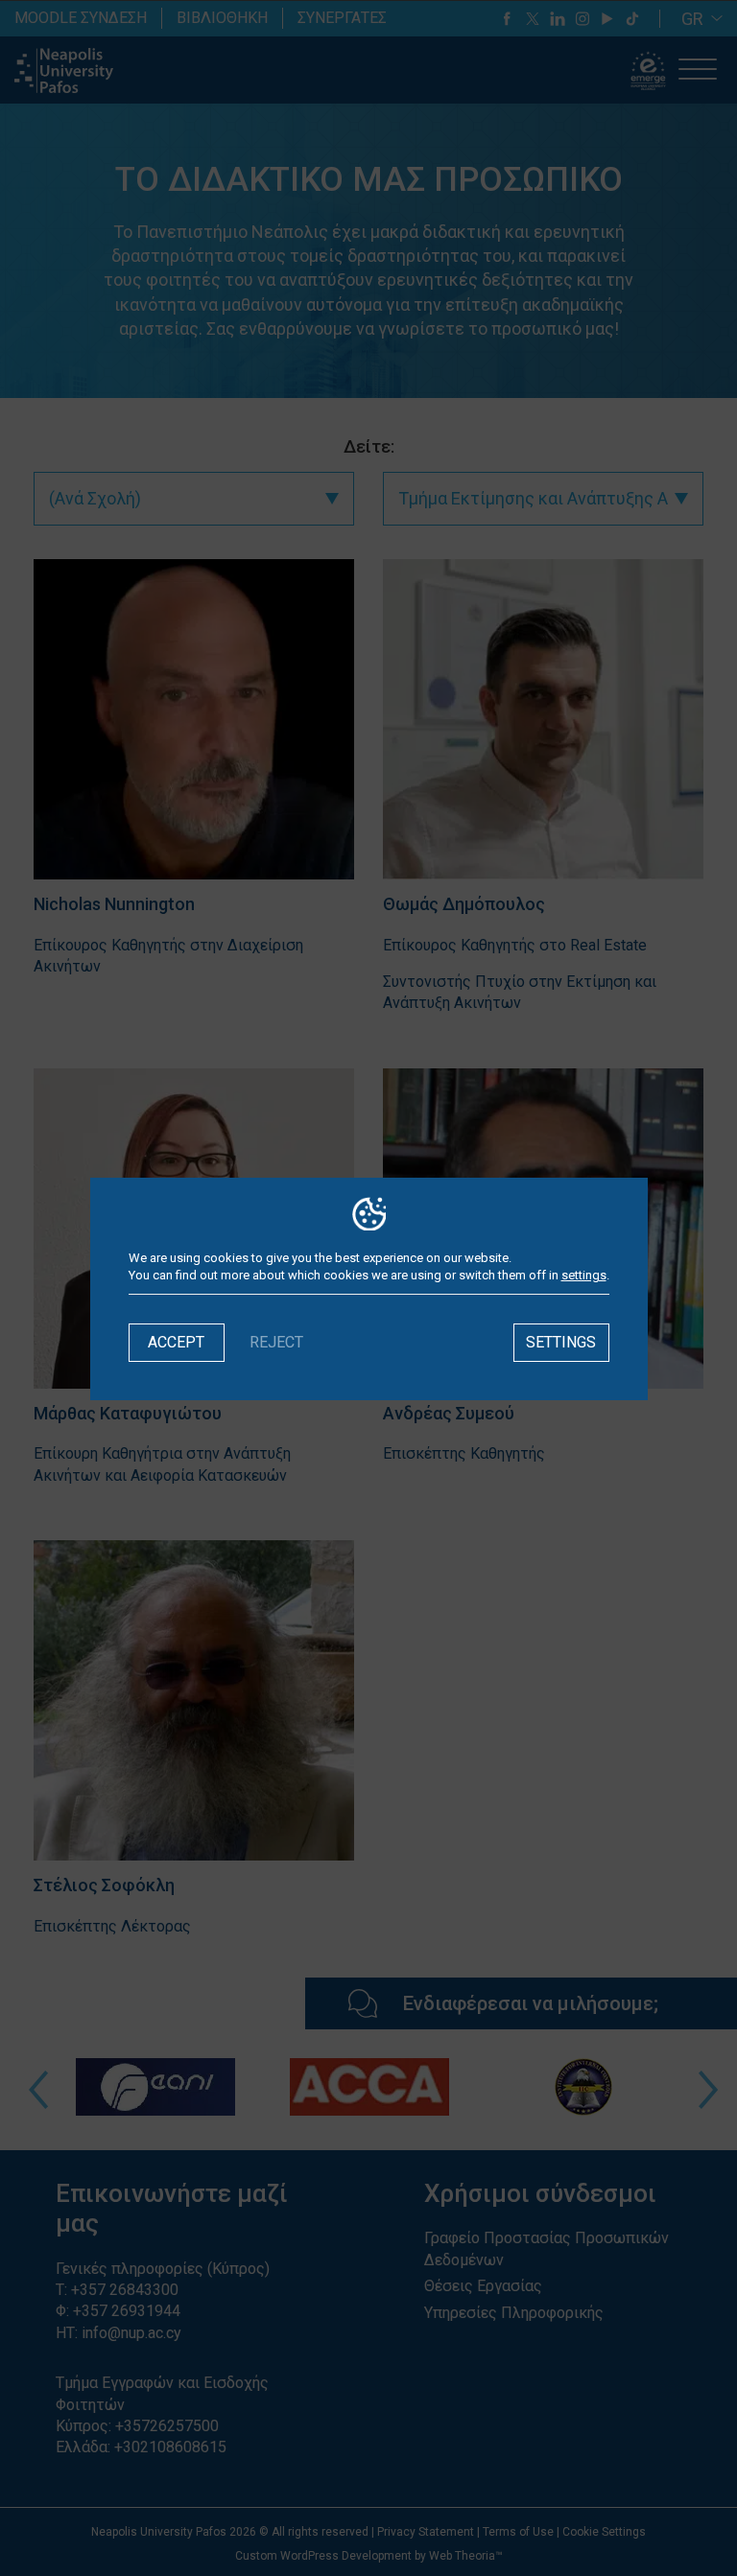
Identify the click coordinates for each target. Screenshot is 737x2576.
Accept (176, 1342)
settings (584, 1275)
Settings (561, 1342)
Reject (276, 1342)
